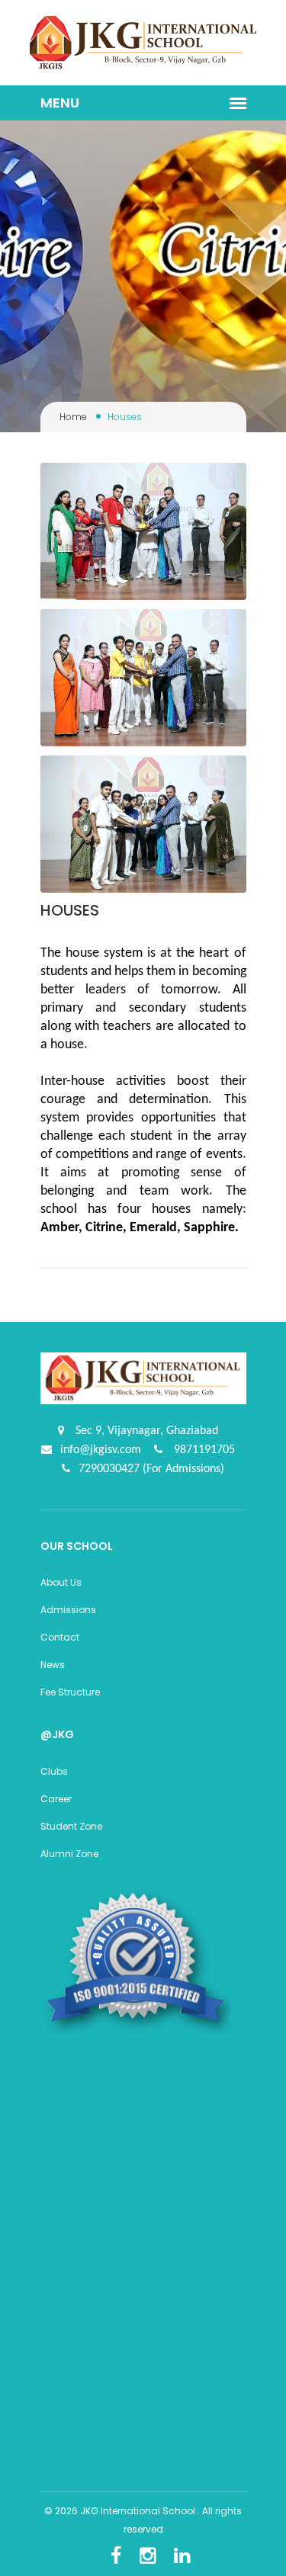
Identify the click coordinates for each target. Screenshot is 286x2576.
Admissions (68, 1610)
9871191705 (203, 1450)
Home (73, 417)
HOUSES (70, 910)
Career (56, 1799)
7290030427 (111, 1469)
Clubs (54, 1771)
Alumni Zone (69, 1854)
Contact (60, 1637)
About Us (61, 1582)
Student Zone (71, 1826)
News (53, 1665)
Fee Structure (70, 1692)
